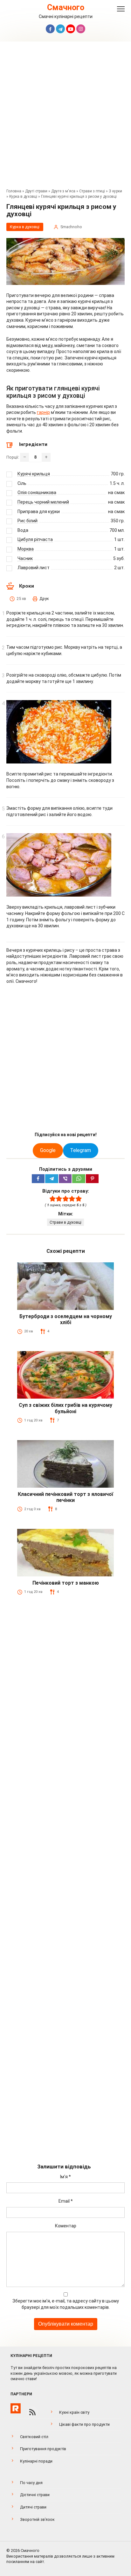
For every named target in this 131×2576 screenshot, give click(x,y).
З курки (115, 191)
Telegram (80, 1150)
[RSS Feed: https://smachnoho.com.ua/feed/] (32, 2412)
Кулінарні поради (36, 2461)
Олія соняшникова (37, 493)
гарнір (43, 412)
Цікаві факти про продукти (84, 2424)
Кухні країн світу (74, 2412)
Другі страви (36, 191)
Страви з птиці (92, 191)
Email (66, 2201)
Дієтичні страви (35, 2495)
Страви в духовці (65, 1222)
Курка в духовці (23, 196)
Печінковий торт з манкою (66, 1583)
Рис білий (28, 521)
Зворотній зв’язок (37, 2519)
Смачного (66, 7)
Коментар (66, 2226)
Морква (26, 549)
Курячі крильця (34, 474)
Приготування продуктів (43, 2449)
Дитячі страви (33, 2507)
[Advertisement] (65, 117)
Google (48, 1150)
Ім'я (65, 2177)
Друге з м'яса (63, 191)
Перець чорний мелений (43, 502)
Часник (25, 558)
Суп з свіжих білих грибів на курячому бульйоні (65, 1408)
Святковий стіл (34, 2437)
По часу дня (31, 2483)
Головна (14, 191)
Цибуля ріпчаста (35, 539)
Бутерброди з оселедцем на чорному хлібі (66, 1319)
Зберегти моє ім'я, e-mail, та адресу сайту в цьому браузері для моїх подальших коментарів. (66, 2304)
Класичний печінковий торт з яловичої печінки (65, 1497)
